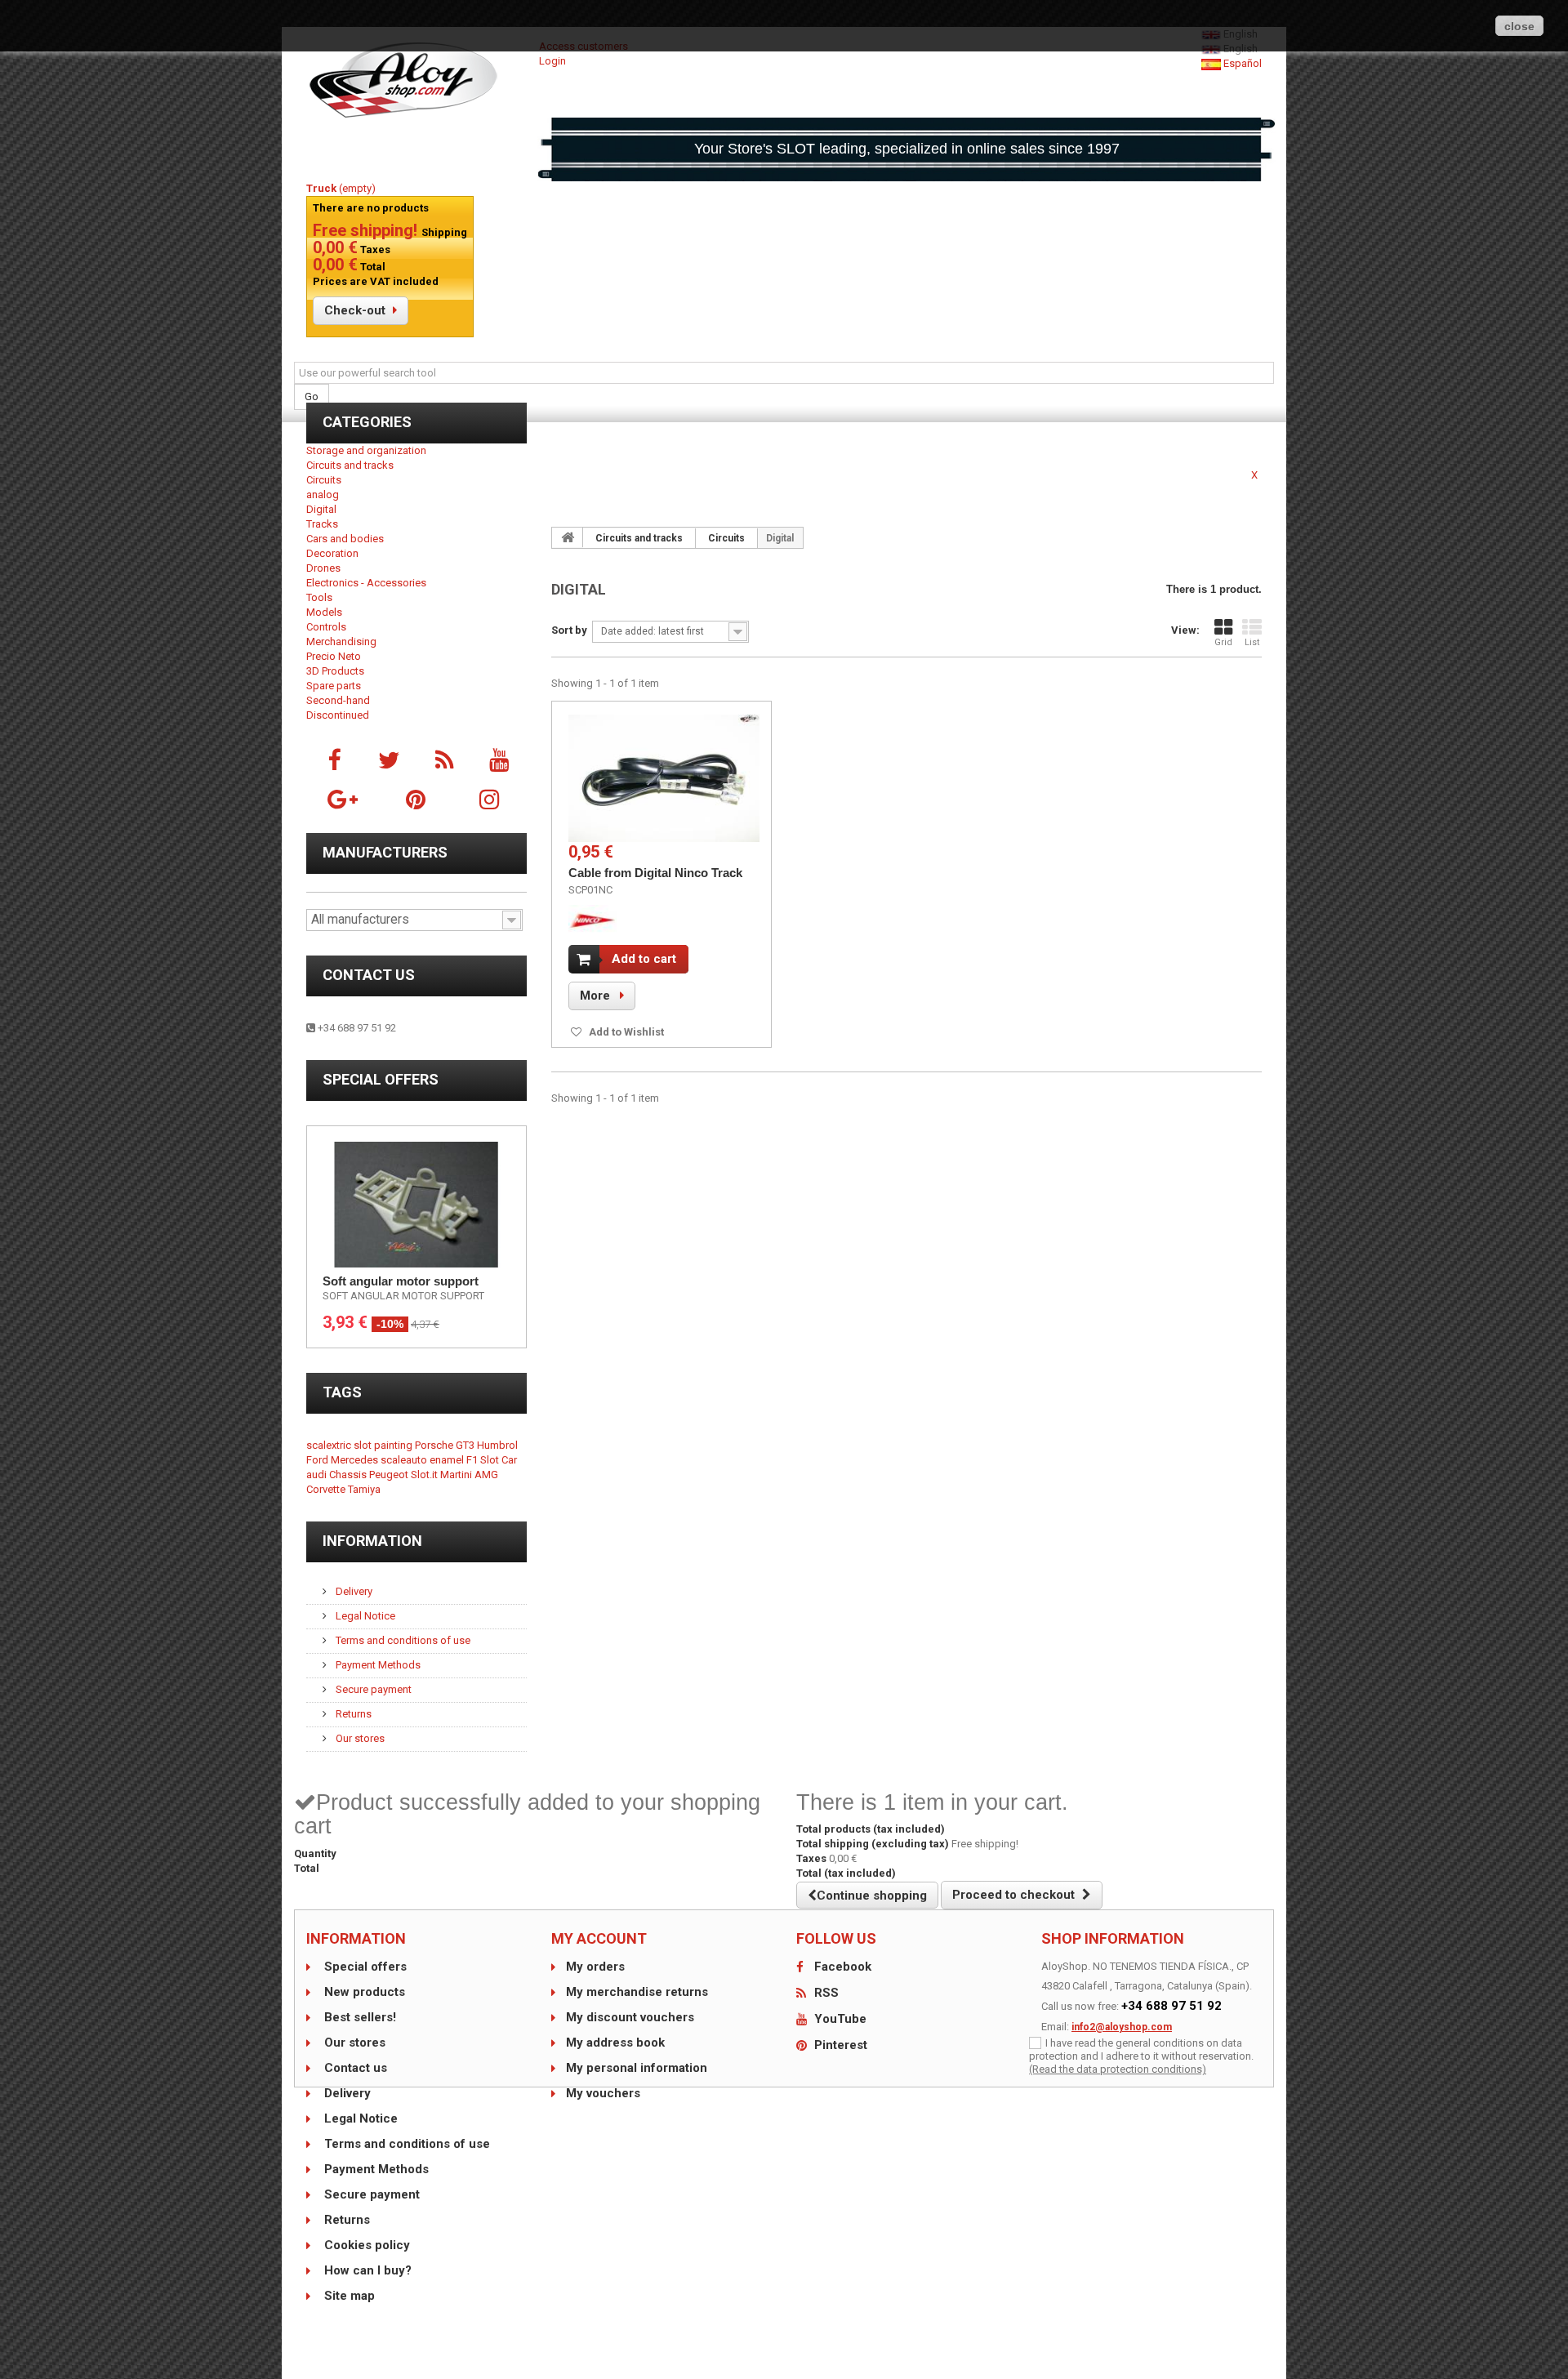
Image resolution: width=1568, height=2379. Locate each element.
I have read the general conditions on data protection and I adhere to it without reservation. (1141, 2049)
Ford (318, 1460)
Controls (326, 627)
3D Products (335, 671)
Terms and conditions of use (402, 1640)
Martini (457, 1475)
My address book (615, 2043)
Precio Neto (334, 656)
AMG (486, 1475)
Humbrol (497, 1445)
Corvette (327, 1489)
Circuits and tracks (350, 465)
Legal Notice (364, 1616)
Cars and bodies (345, 539)
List (1252, 642)
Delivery (353, 1591)
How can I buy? (366, 2270)
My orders (595, 1967)
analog (323, 495)
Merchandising (341, 642)
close (1519, 26)
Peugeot (390, 1475)
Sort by (569, 630)
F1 (473, 1460)
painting (394, 1445)
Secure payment (372, 1689)
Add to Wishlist (625, 1032)
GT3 (466, 1445)
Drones (323, 568)
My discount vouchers (630, 2017)
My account (599, 1938)
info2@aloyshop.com (1122, 2027)
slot (364, 1445)
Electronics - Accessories (366, 583)
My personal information (637, 2068)
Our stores (359, 1738)
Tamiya (364, 1489)
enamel (448, 1460)
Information (372, 1541)
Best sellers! (359, 2017)
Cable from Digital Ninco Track (655, 873)
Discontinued (338, 715)
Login (552, 61)
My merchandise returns (637, 1992)
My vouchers (603, 2093)
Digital (321, 509)
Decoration (332, 553)
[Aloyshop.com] (416, 80)
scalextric (330, 1445)
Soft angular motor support (401, 1281)
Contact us (369, 975)
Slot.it (425, 1475)
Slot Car (499, 1460)
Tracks (322, 524)
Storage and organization (366, 450)
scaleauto (405, 1460)
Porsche (435, 1445)
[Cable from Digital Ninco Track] (664, 778)
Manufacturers (385, 852)
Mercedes (356, 1460)
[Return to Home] (568, 537)
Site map (348, 2296)
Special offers (381, 1079)
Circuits (324, 480)
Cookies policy (365, 2245)
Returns (352, 1714)
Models (324, 612)
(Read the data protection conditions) (1118, 2069)
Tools (319, 597)
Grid (1223, 642)
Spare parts (334, 686)
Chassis (349, 1475)
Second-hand (338, 700)
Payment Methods (377, 1665)
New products (363, 1992)
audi (318, 1475)
